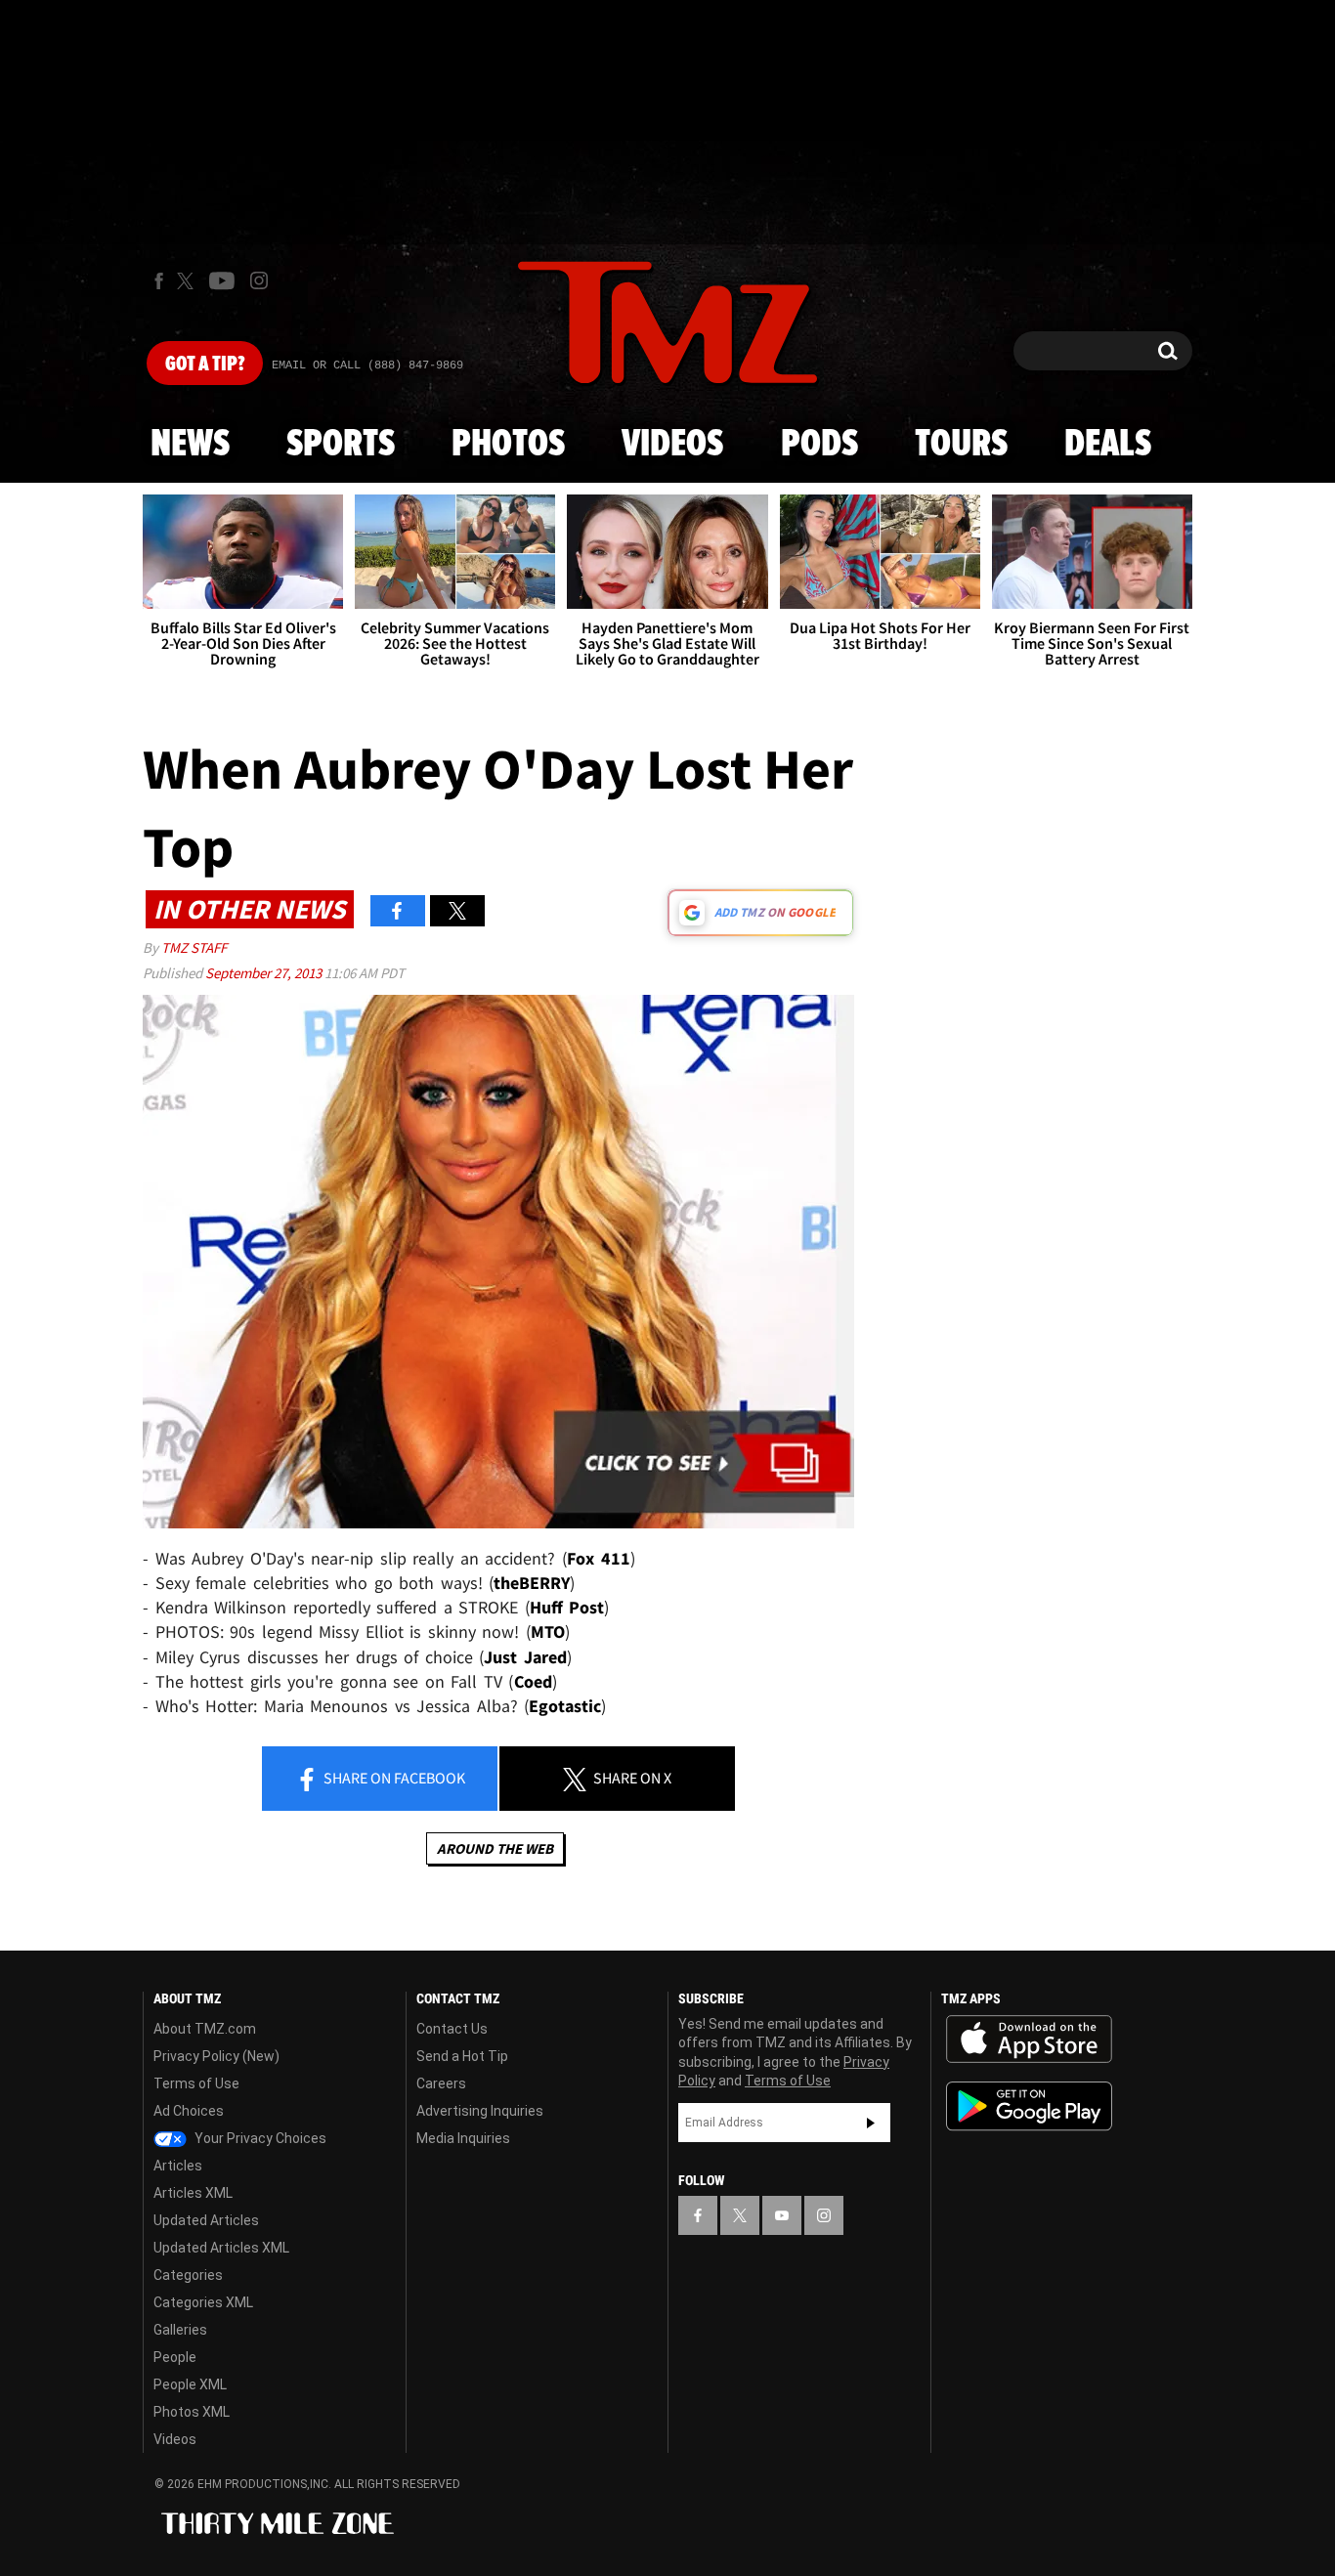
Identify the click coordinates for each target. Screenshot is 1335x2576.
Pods (819, 445)
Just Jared (525, 1657)
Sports (341, 445)
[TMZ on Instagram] (259, 280)
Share (393, 1778)
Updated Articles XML (221, 2248)
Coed (533, 1681)
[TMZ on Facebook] (159, 281)
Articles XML (193, 2193)
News (190, 445)
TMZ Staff (194, 947)
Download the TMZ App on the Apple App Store (1029, 2039)
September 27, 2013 (265, 973)
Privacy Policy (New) (216, 2056)
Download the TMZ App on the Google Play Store (1029, 2106)
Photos (508, 445)
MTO (548, 1631)
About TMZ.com (205, 2029)
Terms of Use (196, 2083)
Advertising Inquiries (480, 2111)
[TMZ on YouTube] (782, 2215)
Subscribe (871, 2123)
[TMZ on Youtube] (222, 280)
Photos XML (192, 2412)
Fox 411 (599, 1558)
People (175, 2357)
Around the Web (495, 1848)
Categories (188, 2275)
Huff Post (567, 1607)
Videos (672, 445)
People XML (190, 2384)
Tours (961, 445)
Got (205, 365)
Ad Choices (189, 2111)
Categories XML (203, 2302)
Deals (1108, 445)
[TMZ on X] (188, 281)
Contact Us (452, 2029)
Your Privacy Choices (259, 2138)
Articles (178, 2166)
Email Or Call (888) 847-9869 (367, 365)
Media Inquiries (463, 2138)
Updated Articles (206, 2220)
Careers (441, 2083)
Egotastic (565, 1706)
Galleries (180, 2330)
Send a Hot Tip (462, 2056)
